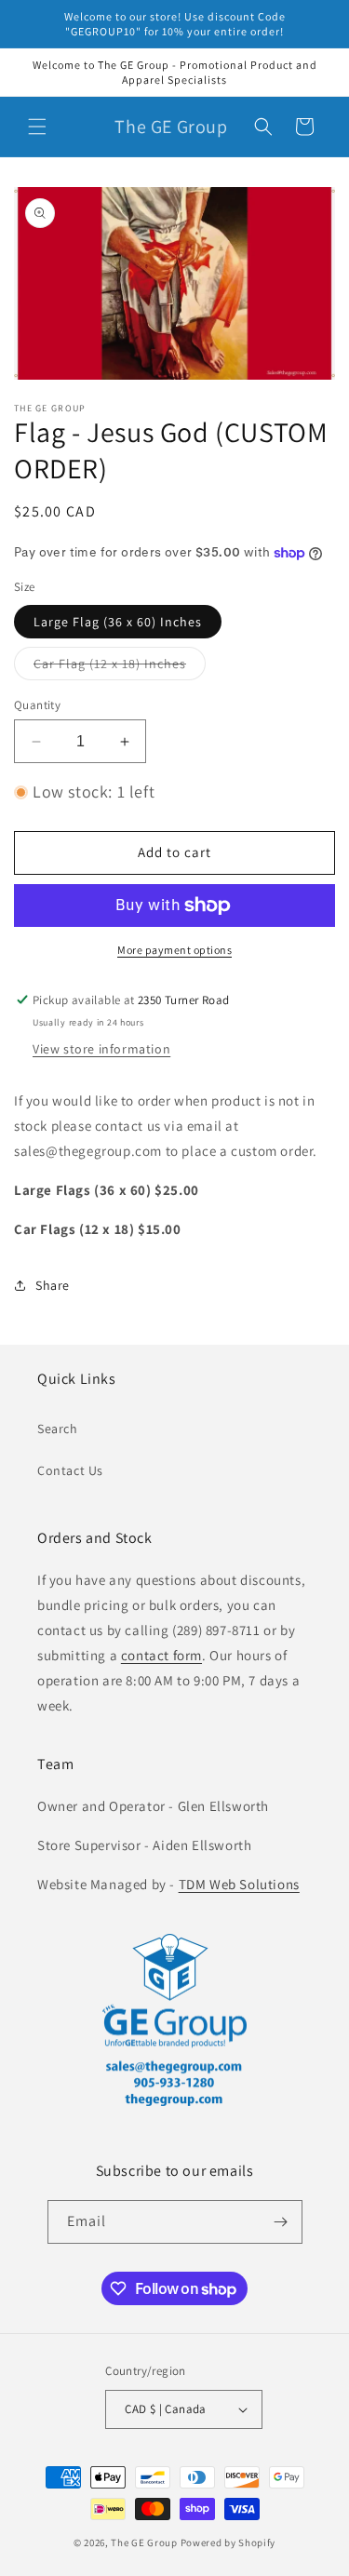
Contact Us (70, 1470)
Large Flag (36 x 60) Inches (118, 622)
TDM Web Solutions (239, 1884)
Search (58, 1429)
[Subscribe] (281, 2222)
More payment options (174, 950)
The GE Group (144, 2542)
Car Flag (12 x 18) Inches (120, 667)
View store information (101, 1049)
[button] (37, 127)
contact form (161, 1655)
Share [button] (53, 1285)
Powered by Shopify (228, 2542)
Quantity (37, 705)
